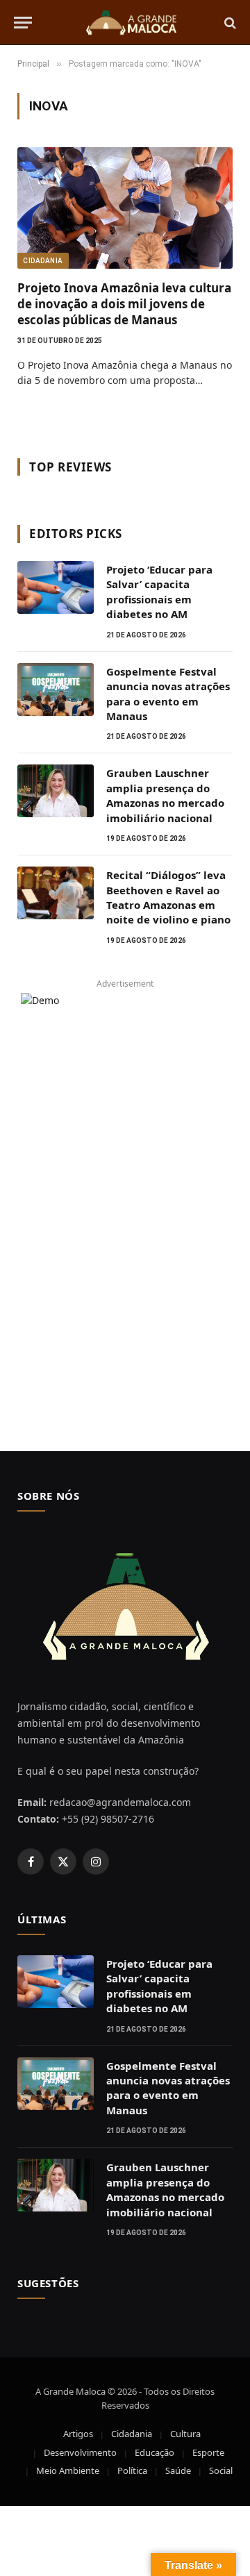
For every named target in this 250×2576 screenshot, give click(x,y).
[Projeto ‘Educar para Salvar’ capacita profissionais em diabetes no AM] (56, 587)
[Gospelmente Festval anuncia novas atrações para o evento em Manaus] (56, 689)
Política (132, 2470)
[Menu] (23, 23)
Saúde (178, 2470)
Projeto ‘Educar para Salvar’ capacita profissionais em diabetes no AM (159, 592)
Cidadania (43, 261)
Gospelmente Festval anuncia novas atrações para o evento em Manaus (168, 694)
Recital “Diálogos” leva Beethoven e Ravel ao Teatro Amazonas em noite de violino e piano (168, 897)
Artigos (78, 2434)
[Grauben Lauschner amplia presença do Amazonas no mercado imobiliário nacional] (56, 791)
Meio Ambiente (68, 2470)
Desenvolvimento (80, 2452)
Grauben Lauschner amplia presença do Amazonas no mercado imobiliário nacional (165, 795)
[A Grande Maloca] (132, 23)
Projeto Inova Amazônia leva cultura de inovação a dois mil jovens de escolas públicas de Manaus (124, 304)
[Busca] (229, 23)
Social (221, 2470)
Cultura (185, 2434)
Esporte (208, 2452)
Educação (155, 2452)
